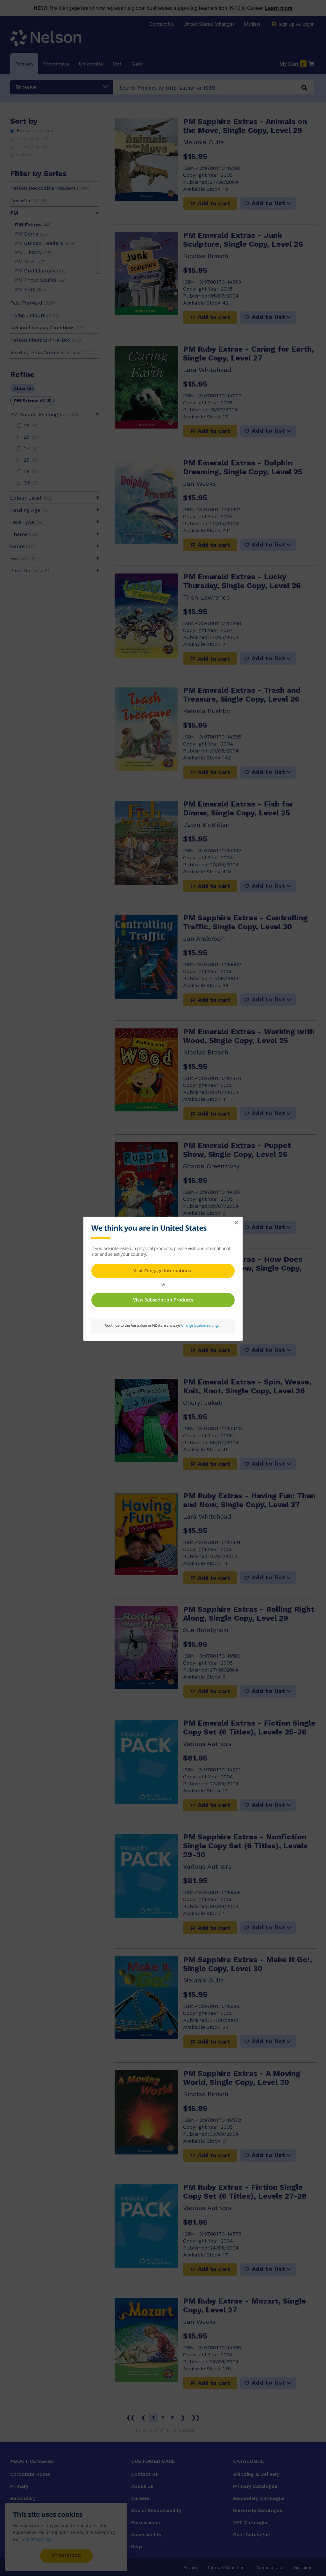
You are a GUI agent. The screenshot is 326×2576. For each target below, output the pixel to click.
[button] (236, 1223)
